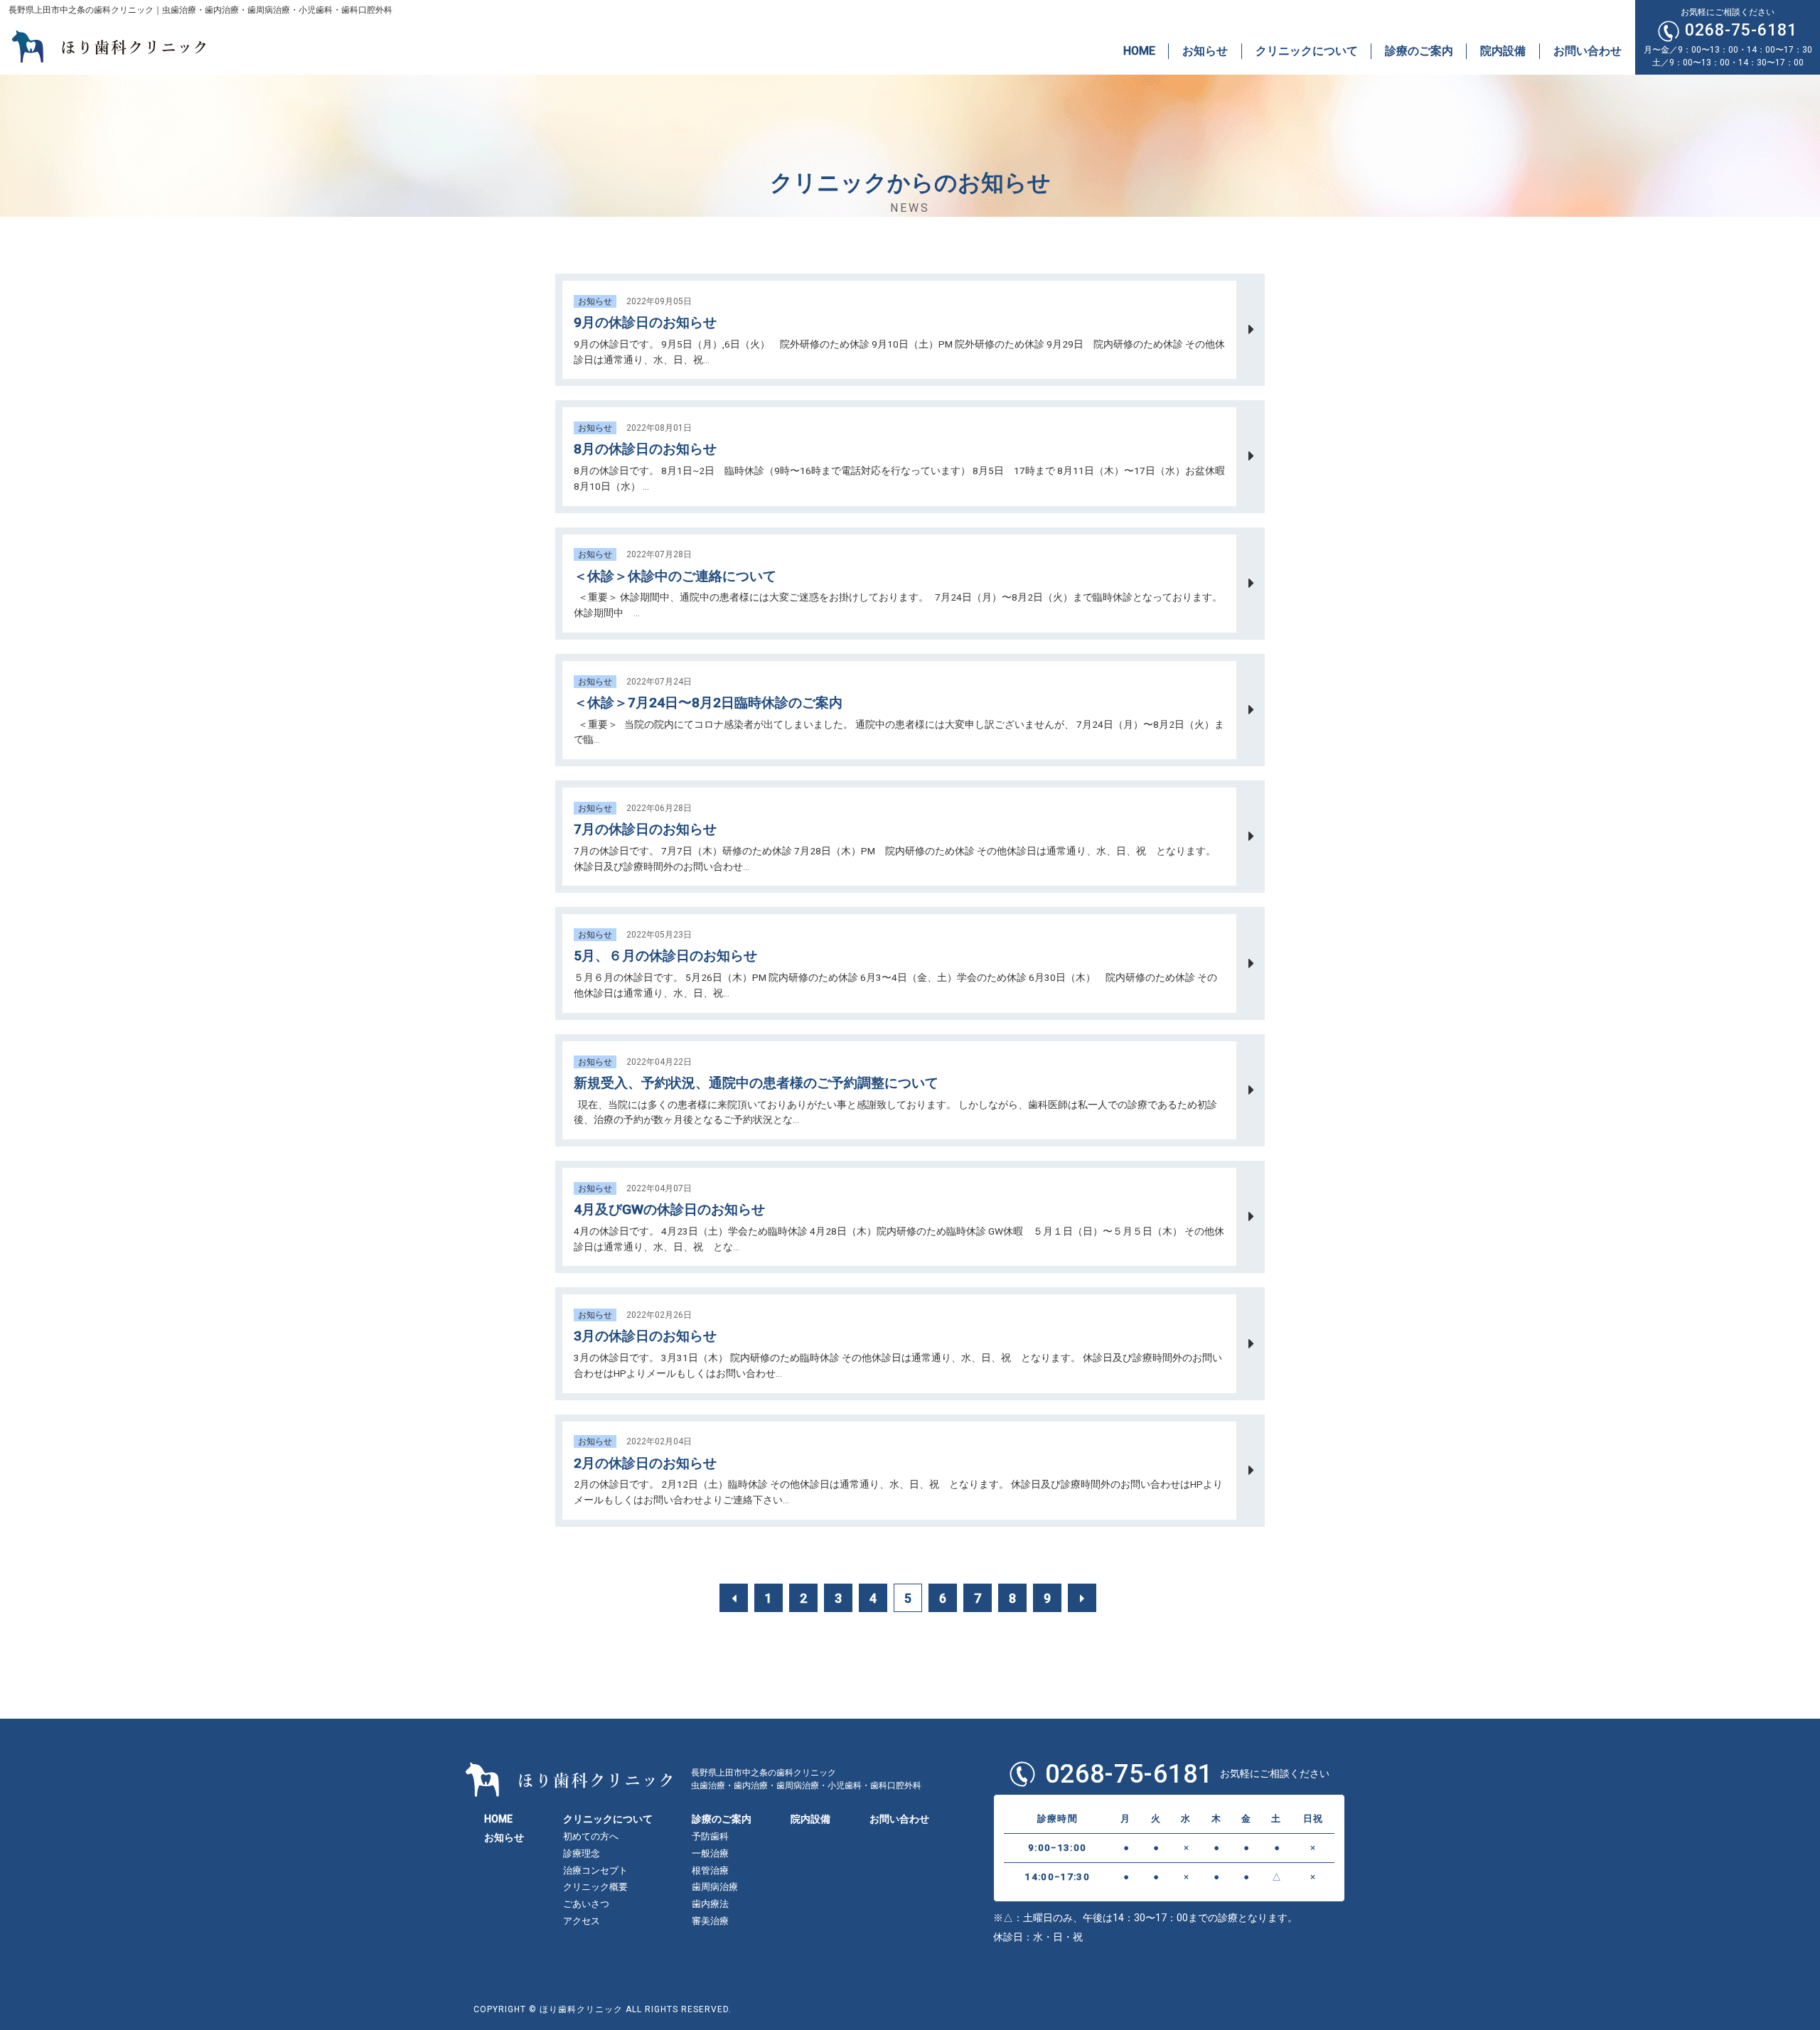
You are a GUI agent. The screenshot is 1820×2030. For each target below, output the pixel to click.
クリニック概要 (595, 1887)
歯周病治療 (715, 1887)
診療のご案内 (1419, 51)
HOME (1139, 51)
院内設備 (1503, 51)
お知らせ (1205, 51)
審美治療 (710, 1921)
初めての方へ (591, 1836)
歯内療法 (710, 1904)
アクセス (582, 1921)
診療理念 (582, 1853)
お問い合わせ (1588, 51)
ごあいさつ (586, 1904)
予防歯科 (710, 1836)
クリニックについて (1307, 51)
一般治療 (710, 1853)
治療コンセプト (595, 1870)
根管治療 (710, 1870)
